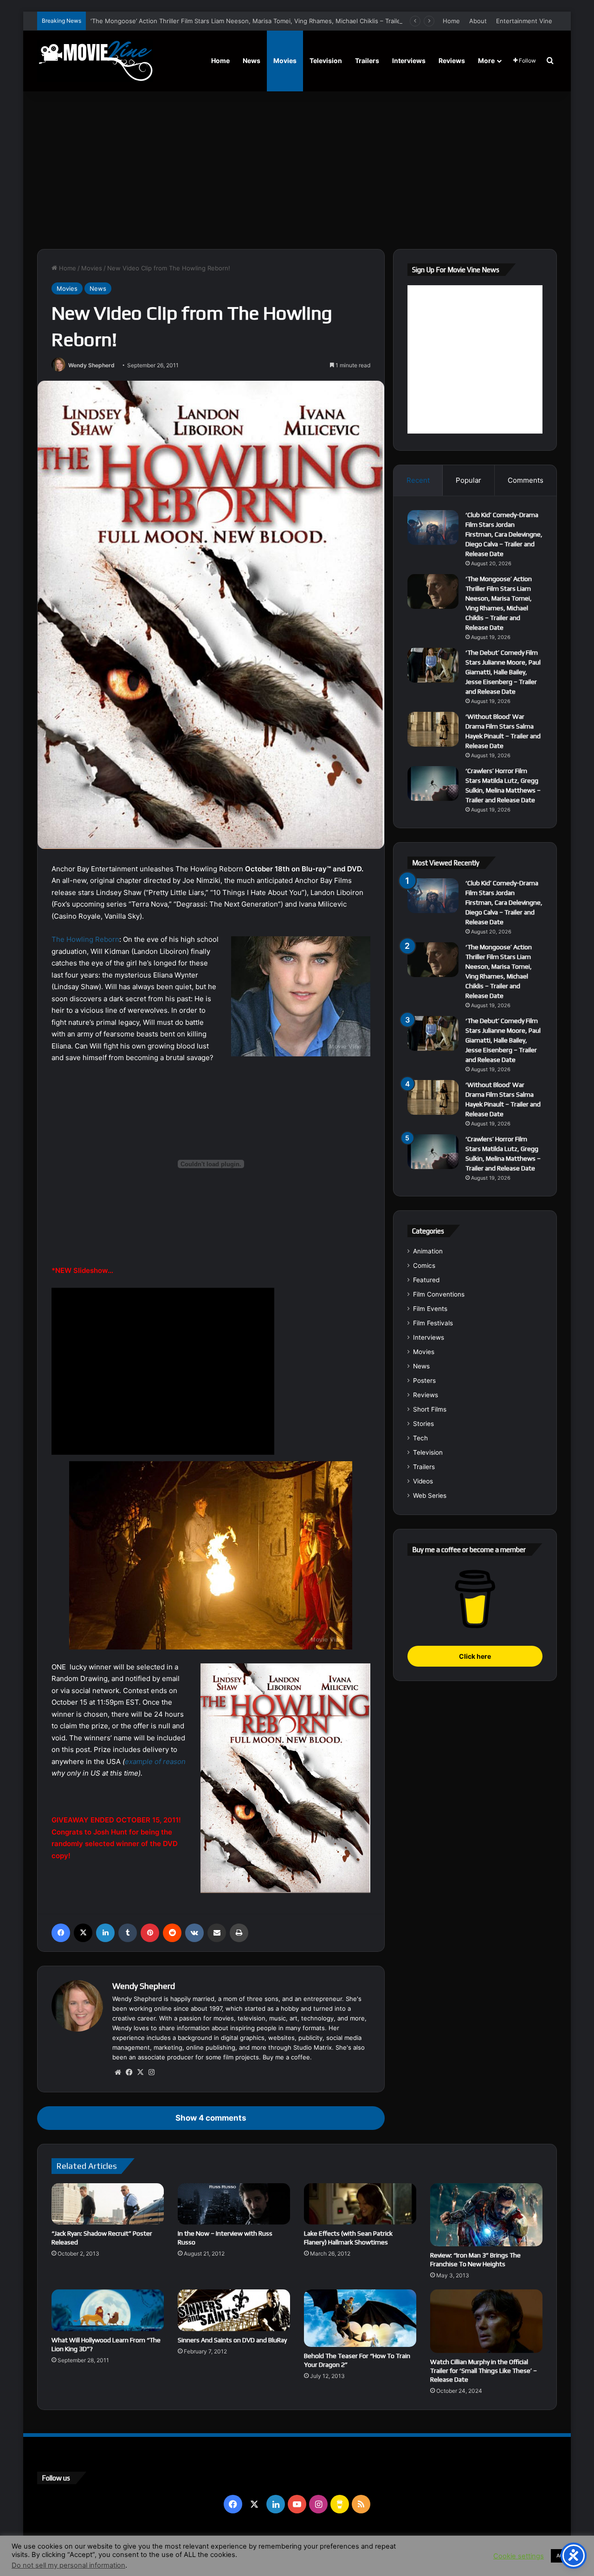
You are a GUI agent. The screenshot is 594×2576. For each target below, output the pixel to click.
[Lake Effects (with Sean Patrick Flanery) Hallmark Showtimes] (360, 2204)
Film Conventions (439, 1294)
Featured (426, 1280)
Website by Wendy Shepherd (230, 2548)
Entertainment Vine (524, 21)
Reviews (452, 61)
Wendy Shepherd (91, 365)
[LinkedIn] (105, 1933)
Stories (423, 1424)
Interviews (409, 61)
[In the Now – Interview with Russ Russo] (234, 2204)
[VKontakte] (194, 1933)
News (252, 61)
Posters (424, 1381)
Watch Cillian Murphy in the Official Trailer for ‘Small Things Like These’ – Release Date (484, 2371)
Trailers (367, 61)
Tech (420, 1438)
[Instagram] (151, 2072)
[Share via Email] (217, 1933)
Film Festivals (433, 1323)
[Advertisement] (297, 170)
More (486, 61)
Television (326, 61)
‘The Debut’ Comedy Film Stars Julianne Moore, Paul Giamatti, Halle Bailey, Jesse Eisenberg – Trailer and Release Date (503, 672)
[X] (83, 1933)
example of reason (155, 1761)
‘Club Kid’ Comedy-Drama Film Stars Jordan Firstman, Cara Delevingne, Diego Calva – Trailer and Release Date (504, 534)
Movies (285, 61)
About (478, 21)
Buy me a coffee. (287, 2057)
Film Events (430, 1309)
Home (451, 21)
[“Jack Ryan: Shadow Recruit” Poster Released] (108, 2204)
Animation (428, 1251)
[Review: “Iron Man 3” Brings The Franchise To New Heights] (486, 2215)
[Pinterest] (150, 1933)
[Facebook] (61, 1933)
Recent (418, 480)
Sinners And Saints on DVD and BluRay (232, 2340)
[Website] (118, 2072)
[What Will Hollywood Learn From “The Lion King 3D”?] (108, 2310)
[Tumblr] (128, 1933)
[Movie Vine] (95, 61)
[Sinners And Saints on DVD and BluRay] (234, 2310)
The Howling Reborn (85, 939)
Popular (468, 480)
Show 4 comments (211, 2118)
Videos (423, 1481)
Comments (526, 480)
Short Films (430, 1409)
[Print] (239, 1933)
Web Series (430, 1496)
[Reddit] (172, 1933)
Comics (424, 1266)
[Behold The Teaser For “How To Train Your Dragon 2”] (360, 2318)
